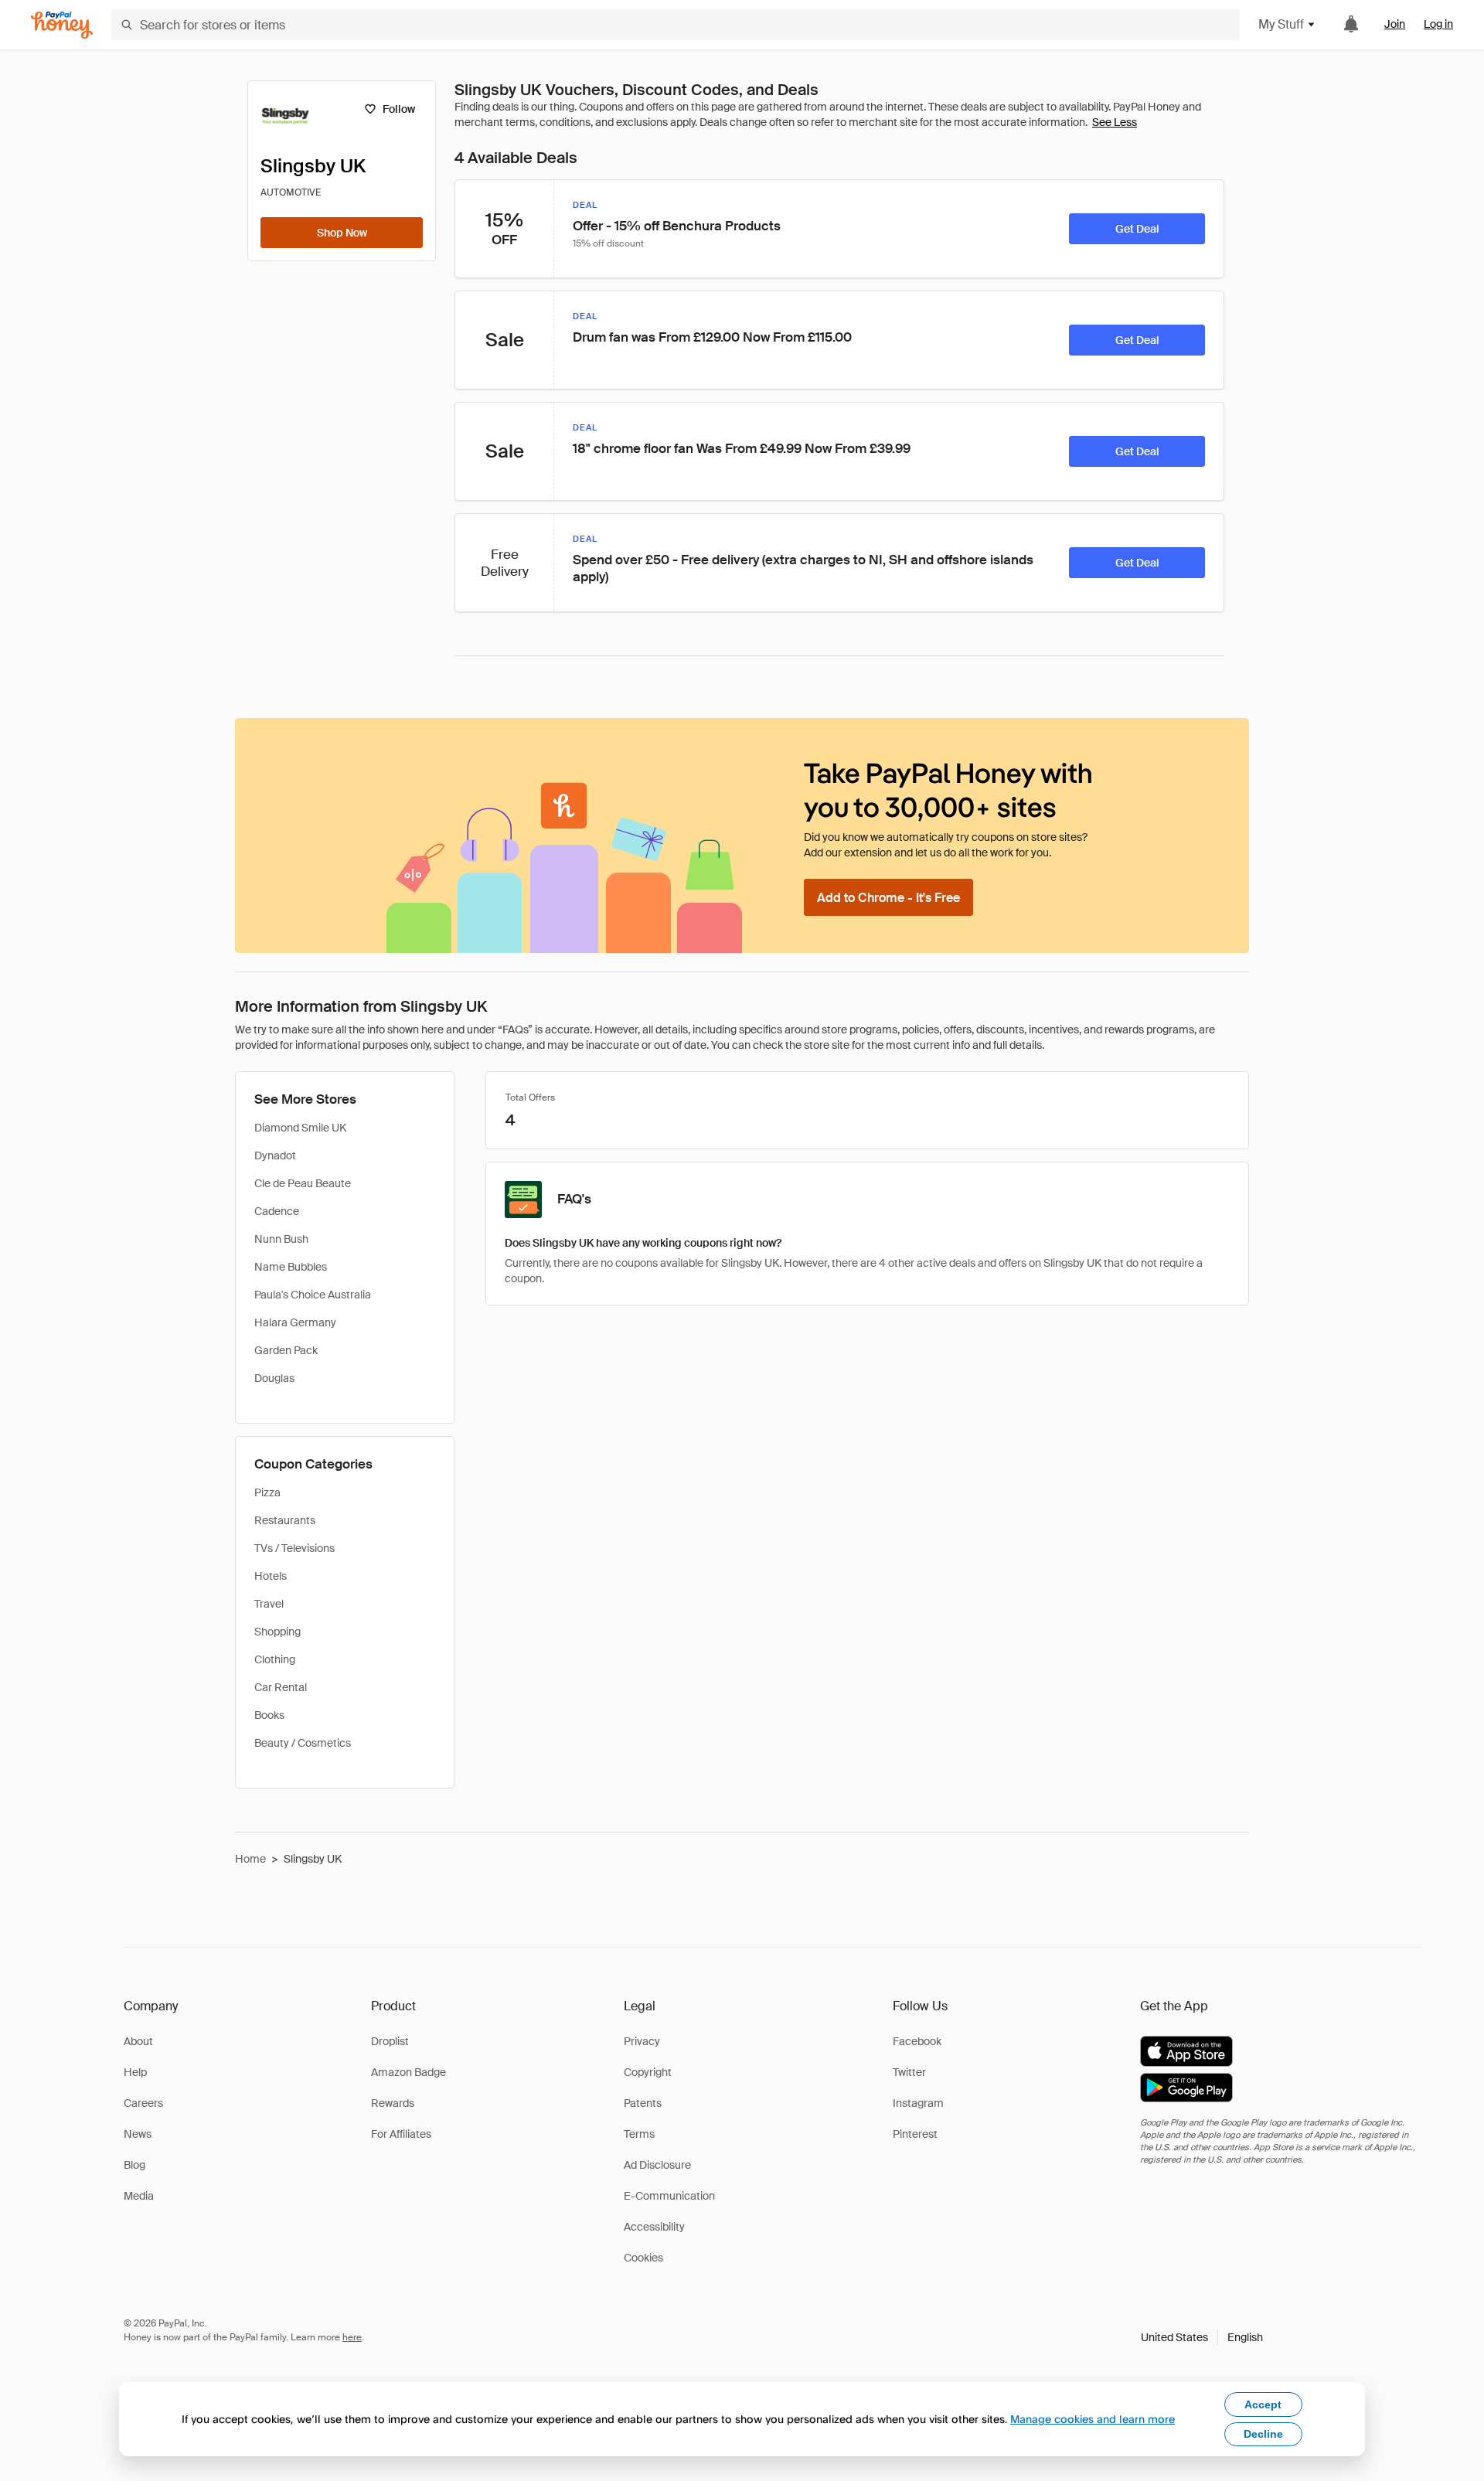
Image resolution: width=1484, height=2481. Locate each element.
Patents (643, 2103)
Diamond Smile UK (300, 1128)
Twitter (909, 2072)
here (352, 2337)
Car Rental (281, 1687)
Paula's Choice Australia (313, 1295)
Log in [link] (1438, 24)
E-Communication (669, 2196)
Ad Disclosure (657, 2165)
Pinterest (915, 2134)
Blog (134, 2165)
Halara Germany (295, 1322)
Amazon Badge (408, 2072)
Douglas (274, 1378)
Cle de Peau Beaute (303, 1183)
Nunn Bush (281, 1239)
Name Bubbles (291, 1267)
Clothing (275, 1659)
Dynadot (275, 1155)
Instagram (918, 2103)
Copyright (648, 2072)
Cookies (643, 2258)
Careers (143, 2103)
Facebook (917, 2041)
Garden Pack (286, 1350)
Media (139, 2196)
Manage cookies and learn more (1093, 2419)
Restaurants (285, 1520)
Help (135, 2072)
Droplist (390, 2041)
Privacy (642, 2041)
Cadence (277, 1211)
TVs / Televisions (294, 1548)
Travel (269, 1604)
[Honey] (62, 25)
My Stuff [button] (1281, 24)
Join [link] (1395, 24)
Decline (1263, 2434)
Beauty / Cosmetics (303, 1743)
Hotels (271, 1576)
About (138, 2041)
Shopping (277, 1632)
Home (250, 1859)
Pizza (267, 1492)
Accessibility (654, 2227)
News (138, 2134)
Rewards (393, 2103)
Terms (639, 2134)
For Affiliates (401, 2134)
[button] (1202, 2337)
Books (269, 1715)
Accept (1263, 2404)
